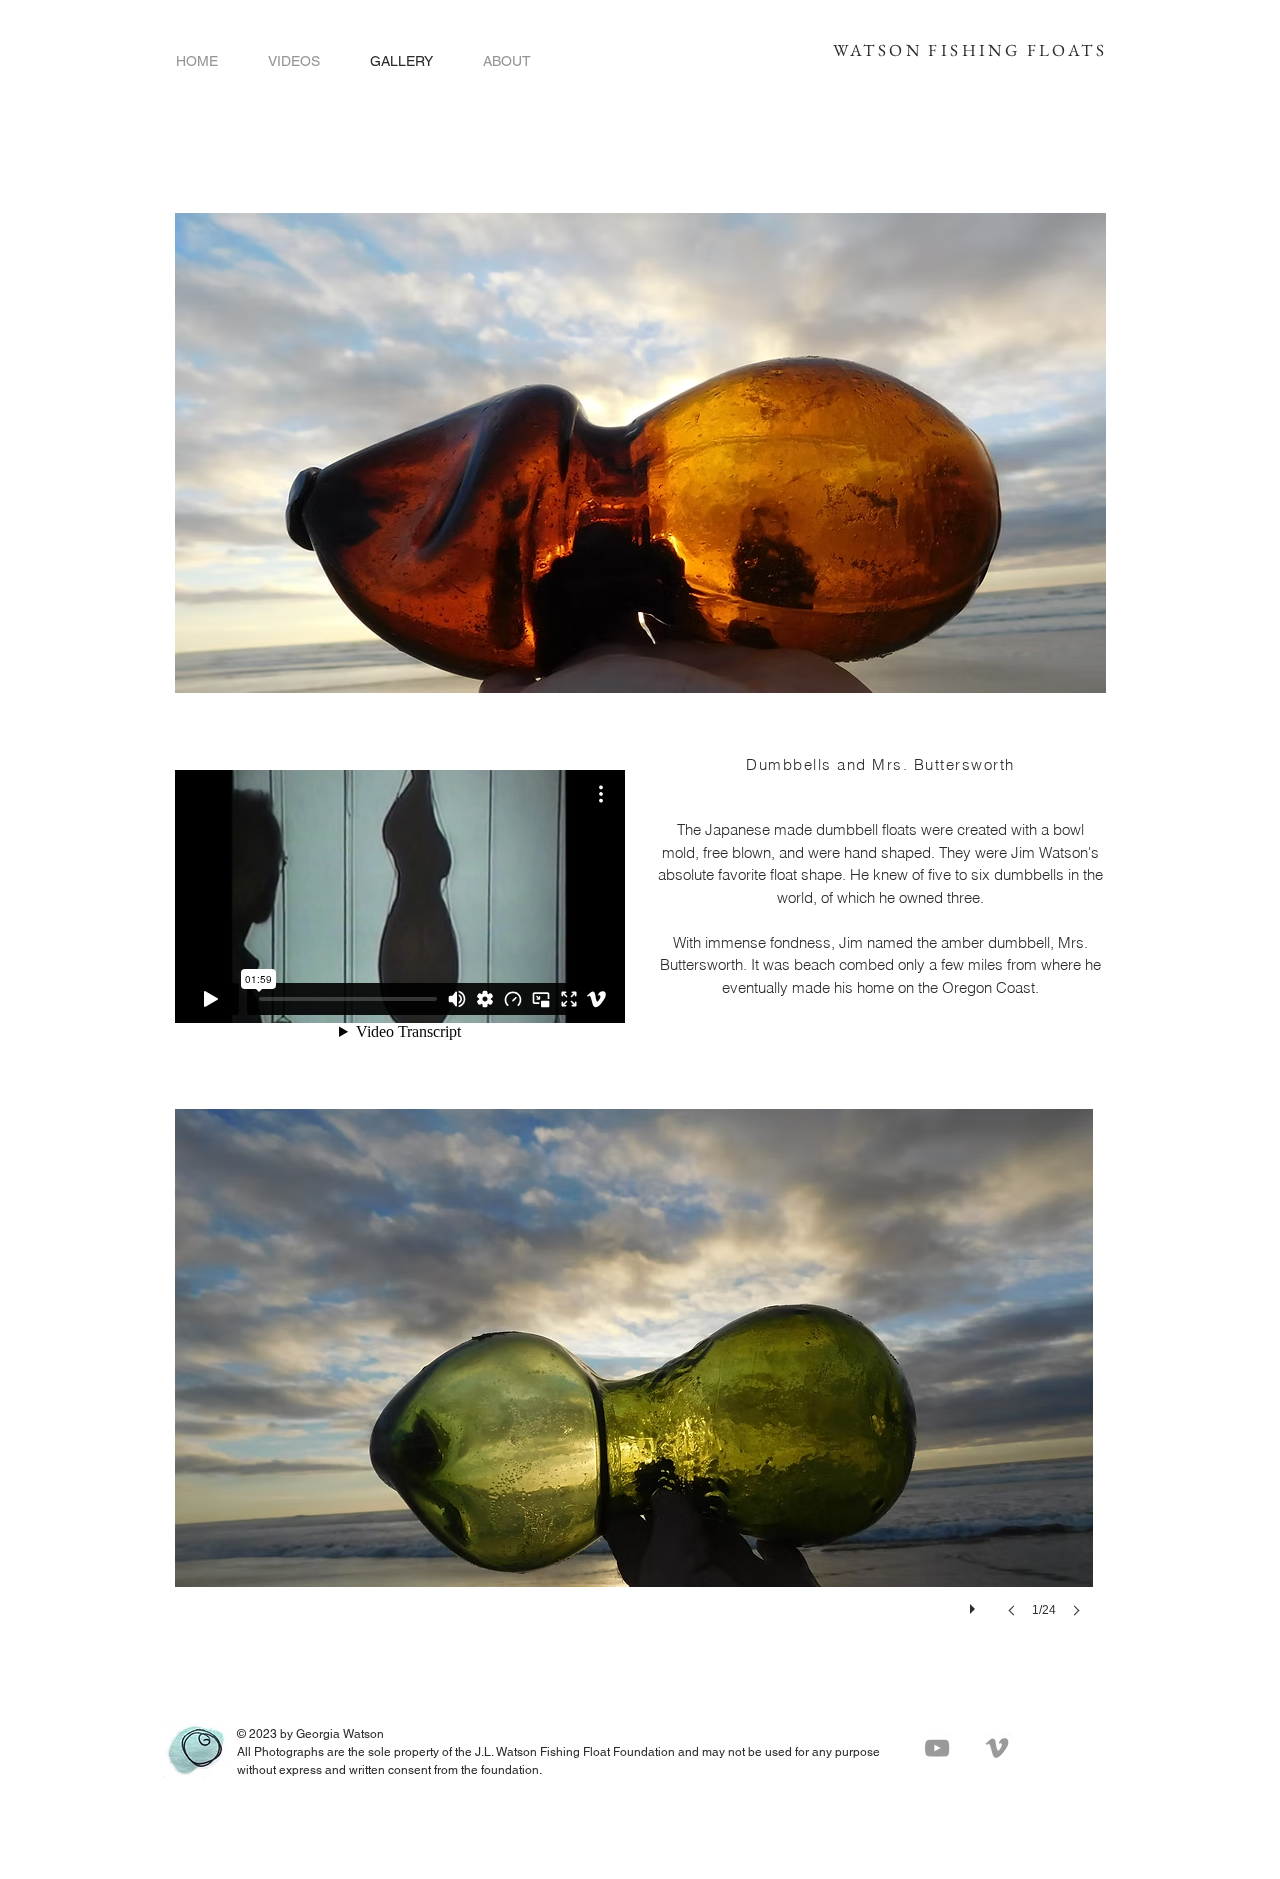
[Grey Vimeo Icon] (997, 1748)
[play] (975, 1604)
